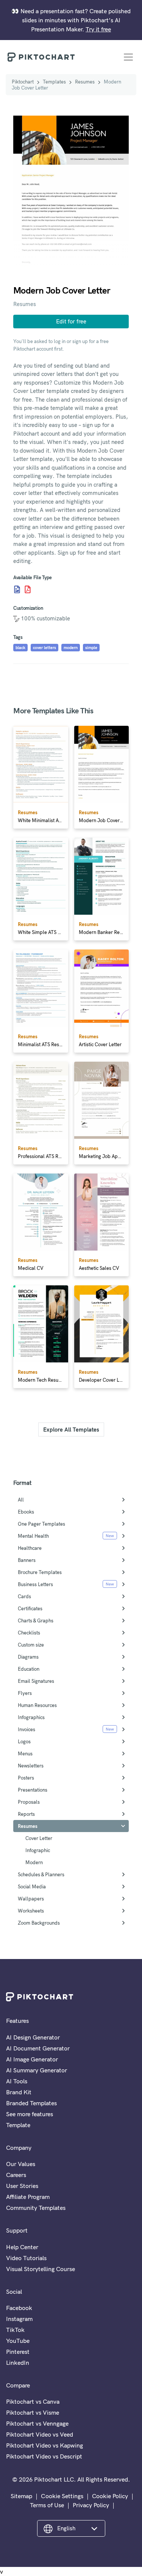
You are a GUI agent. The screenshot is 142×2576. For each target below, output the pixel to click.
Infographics (31, 1717)
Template (18, 2125)
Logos (24, 1741)
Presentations (33, 1790)
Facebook (19, 2308)
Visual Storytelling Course (41, 2269)
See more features (30, 2114)
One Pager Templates (41, 1524)
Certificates (30, 1608)
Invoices (27, 1729)
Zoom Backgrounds (39, 1923)
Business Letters (35, 1584)
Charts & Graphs (36, 1620)
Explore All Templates (71, 1429)
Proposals (29, 1802)
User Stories (22, 2186)
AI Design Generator (33, 2037)
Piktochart (23, 82)
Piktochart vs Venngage (37, 2423)
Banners (27, 1560)
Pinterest (18, 2352)
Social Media (32, 1886)
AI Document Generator (38, 2048)
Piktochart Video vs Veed (40, 2434)
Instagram (19, 2319)
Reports (26, 1814)
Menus (25, 1753)
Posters (26, 1778)
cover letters (44, 648)
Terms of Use (47, 2505)
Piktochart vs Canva (33, 2401)
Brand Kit (19, 2092)
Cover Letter (39, 1838)
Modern (34, 1862)
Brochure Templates (40, 1572)
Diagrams (28, 1657)
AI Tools (17, 2081)
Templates (54, 82)
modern (71, 648)
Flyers (25, 1693)
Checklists (29, 1633)
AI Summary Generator (37, 2070)
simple (91, 648)
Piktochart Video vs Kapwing (44, 2445)
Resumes (85, 82)
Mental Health (33, 1536)
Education (29, 1669)
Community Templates (36, 2208)
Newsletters (31, 1766)
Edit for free (71, 321)
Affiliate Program (28, 2197)
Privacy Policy (91, 2505)
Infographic (38, 1850)
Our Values (21, 2164)
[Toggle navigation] (128, 57)
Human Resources (37, 1705)
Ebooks (26, 1512)
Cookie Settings (62, 2496)
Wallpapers (31, 1899)
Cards (24, 1596)
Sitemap (21, 2496)
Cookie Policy (110, 2496)
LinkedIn (18, 2363)
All (21, 1500)
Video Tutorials (26, 2258)
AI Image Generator (32, 2059)
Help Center (22, 2247)
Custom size (31, 1645)
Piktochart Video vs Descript (44, 2456)
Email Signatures (36, 1681)
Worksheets (31, 1911)
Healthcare (30, 1548)
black (20, 648)
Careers (16, 2175)
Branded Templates (31, 2103)
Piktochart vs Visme (33, 2412)
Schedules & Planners (41, 1874)
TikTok (15, 2330)
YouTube (18, 2341)
